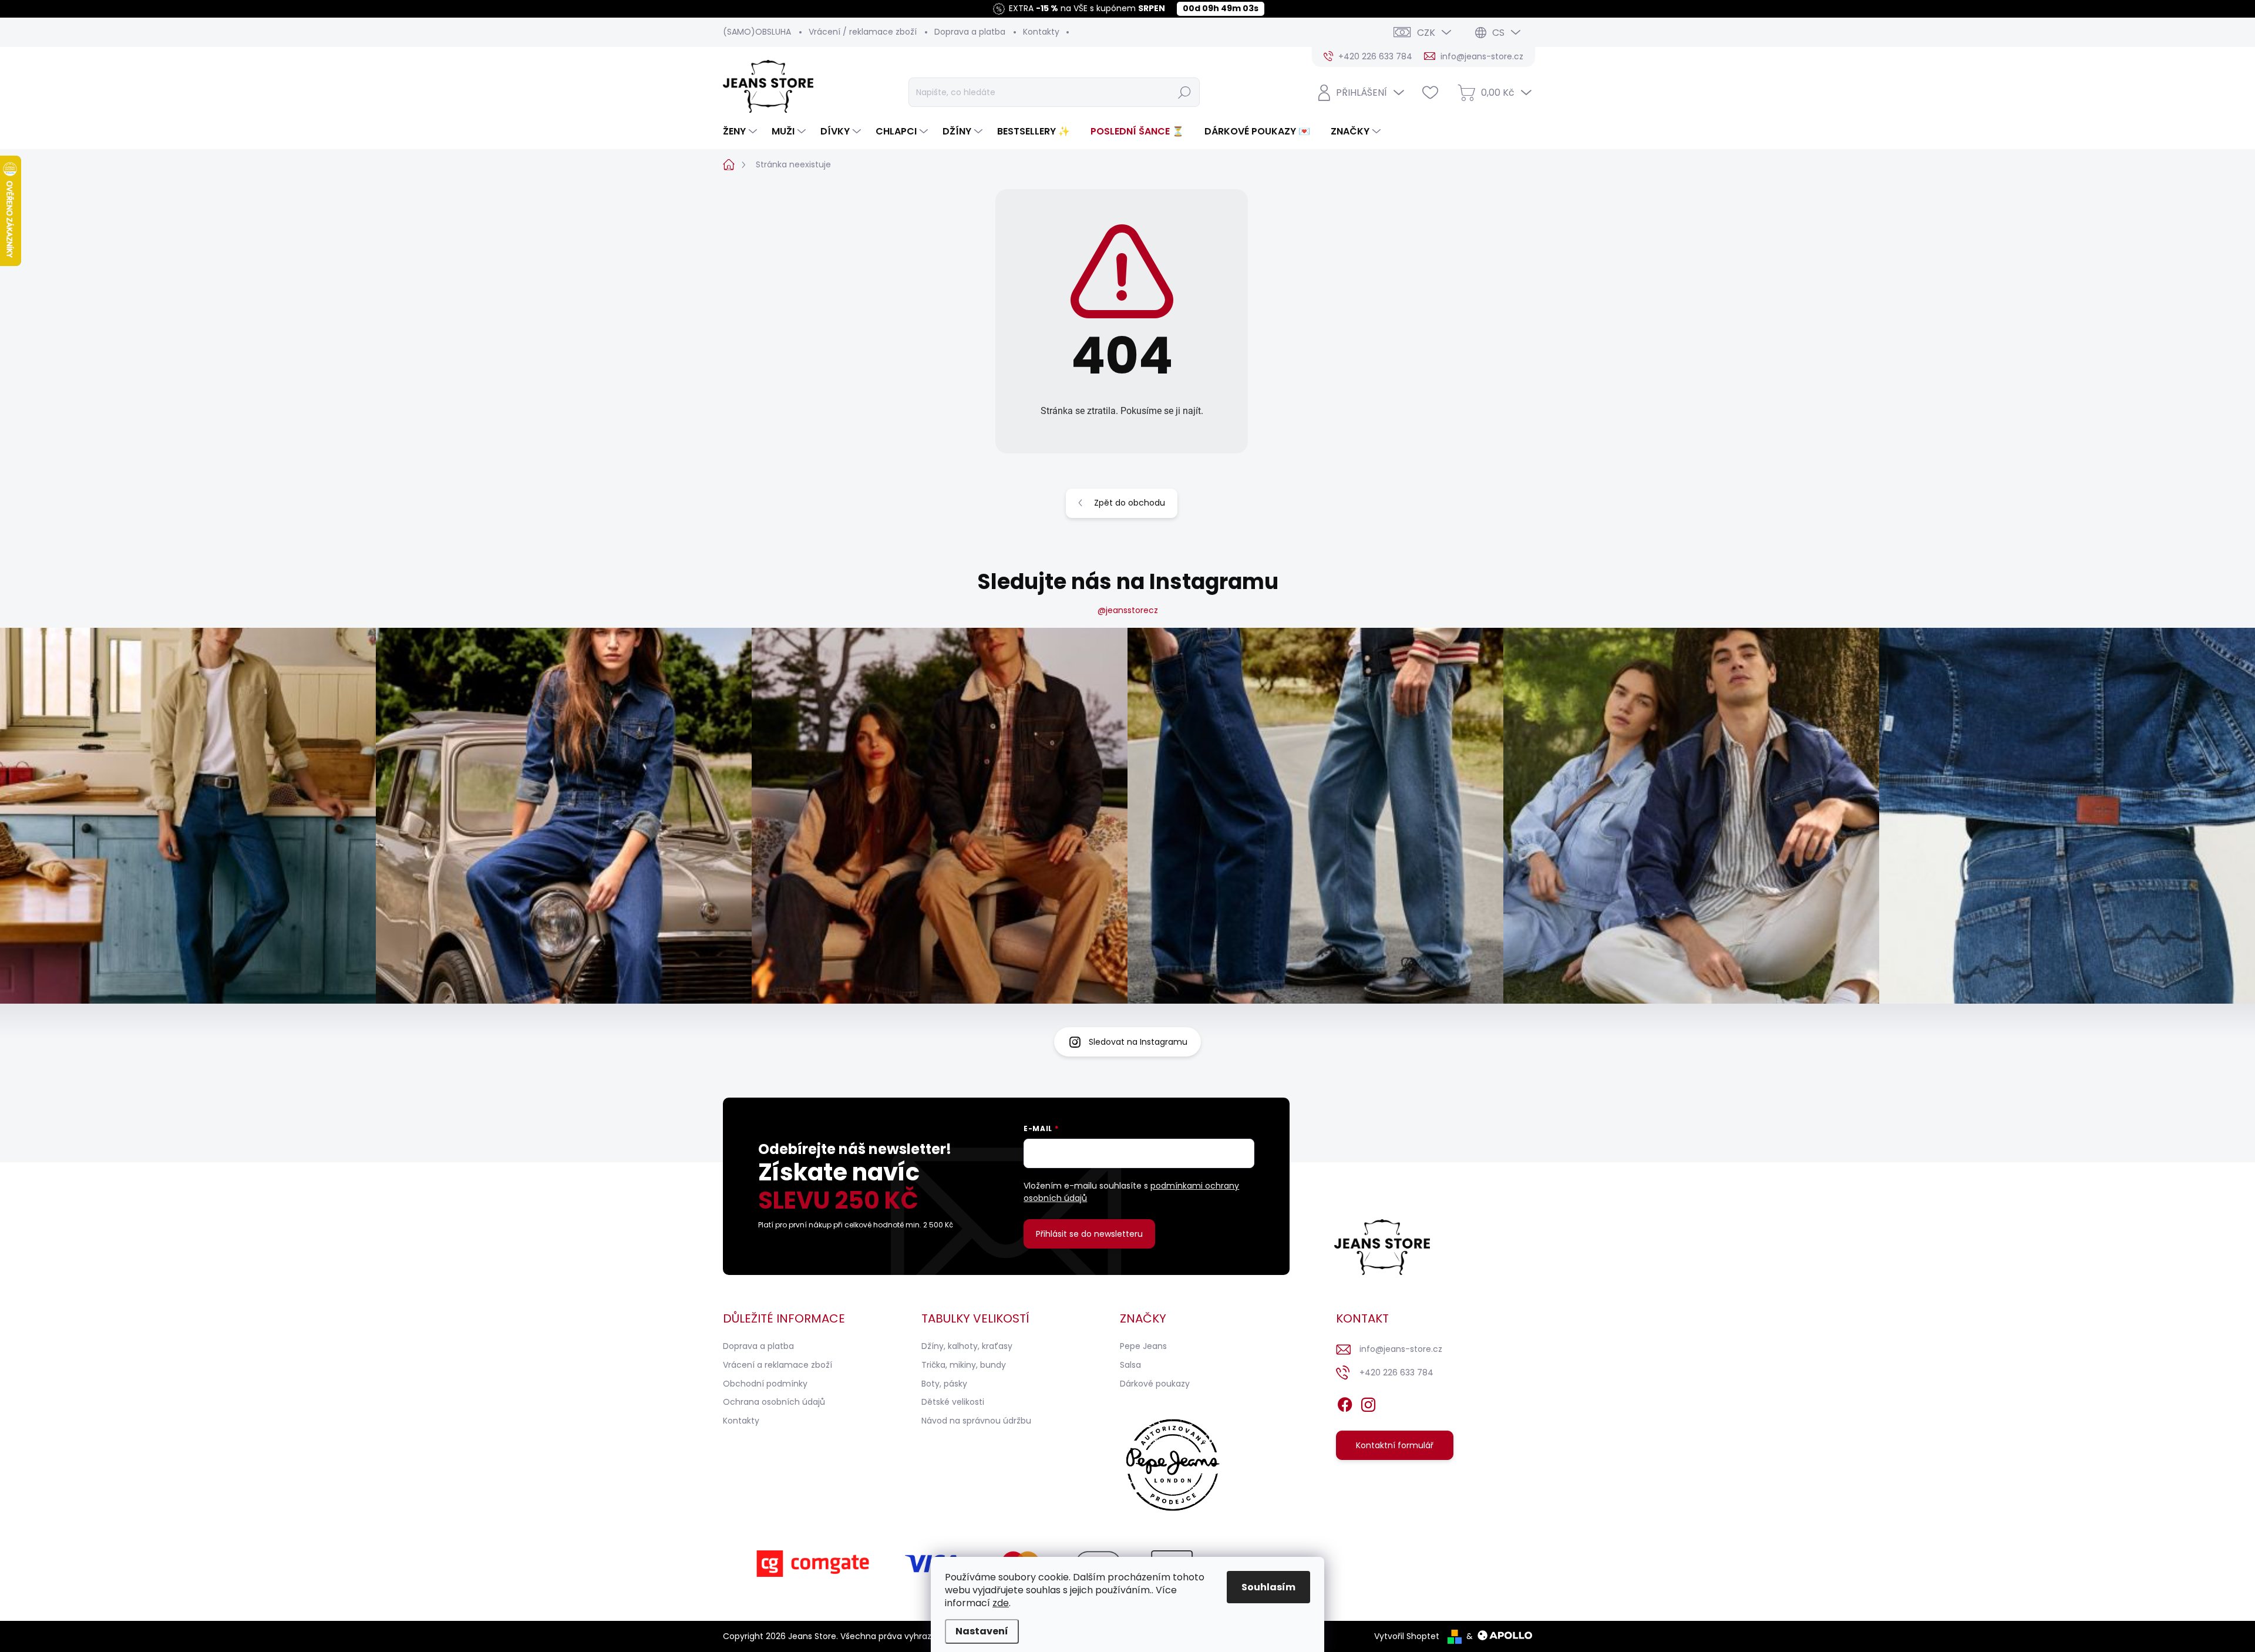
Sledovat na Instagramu (1138, 1042)
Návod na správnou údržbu (976, 1421)
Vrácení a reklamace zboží (778, 1365)
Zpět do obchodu (1130, 503)
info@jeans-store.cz (1401, 1349)
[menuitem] (741, 132)
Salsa (1130, 1365)
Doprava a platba (970, 32)
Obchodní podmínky (765, 1384)
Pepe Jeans (1143, 1346)
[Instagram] (1368, 1402)
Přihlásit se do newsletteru (1089, 1234)
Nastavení (982, 1631)
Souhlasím (1268, 1587)
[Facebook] (1345, 1402)
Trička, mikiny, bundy (964, 1365)
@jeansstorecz (1128, 610)
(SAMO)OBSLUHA (757, 32)
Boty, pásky (944, 1384)
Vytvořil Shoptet (1407, 1636)
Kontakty (1041, 32)
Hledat (1184, 92)
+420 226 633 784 (1396, 1372)
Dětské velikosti (953, 1402)
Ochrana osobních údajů (774, 1402)
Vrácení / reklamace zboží (863, 32)
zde (1001, 1603)
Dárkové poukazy (1155, 1384)
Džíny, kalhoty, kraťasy (967, 1346)
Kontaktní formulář (1395, 1445)
